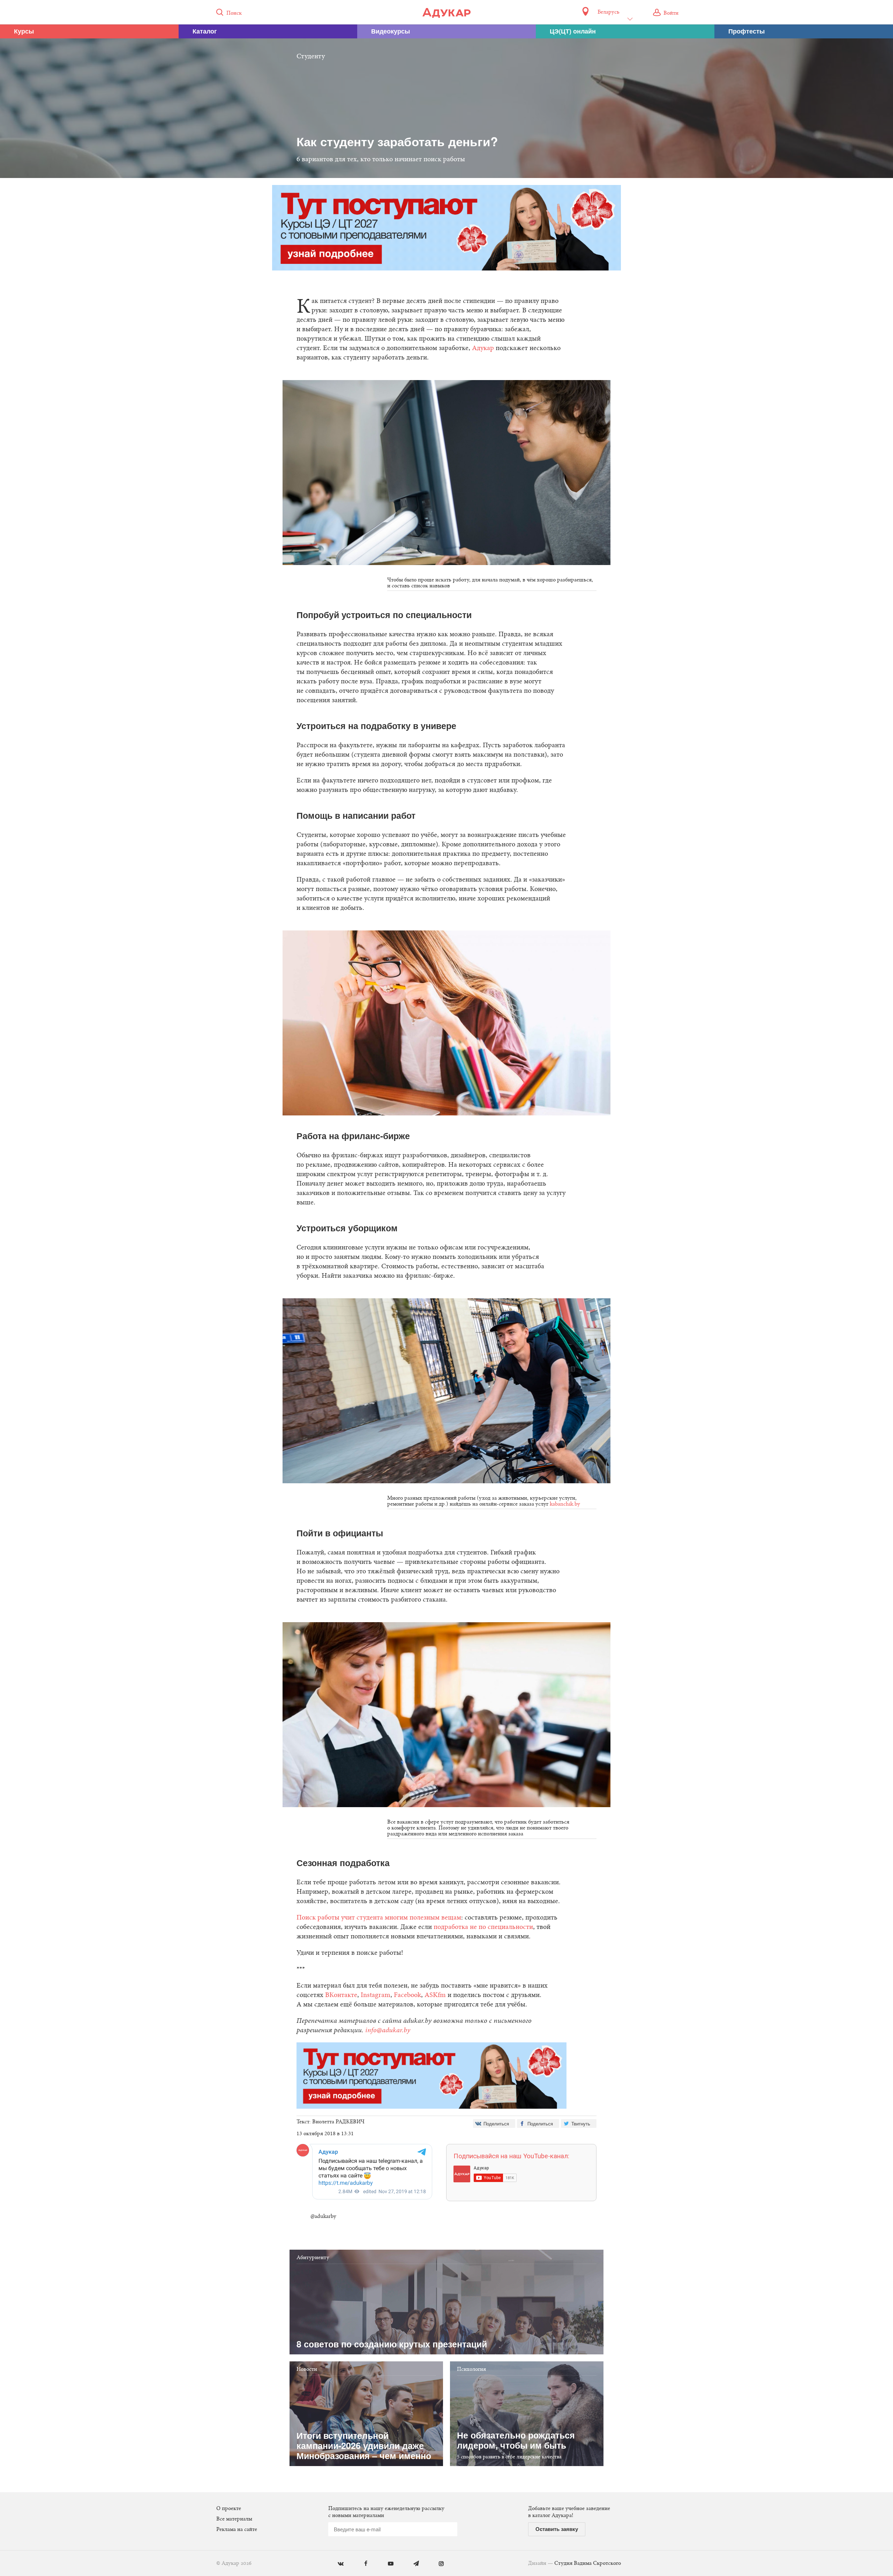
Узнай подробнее (447, 1345)
